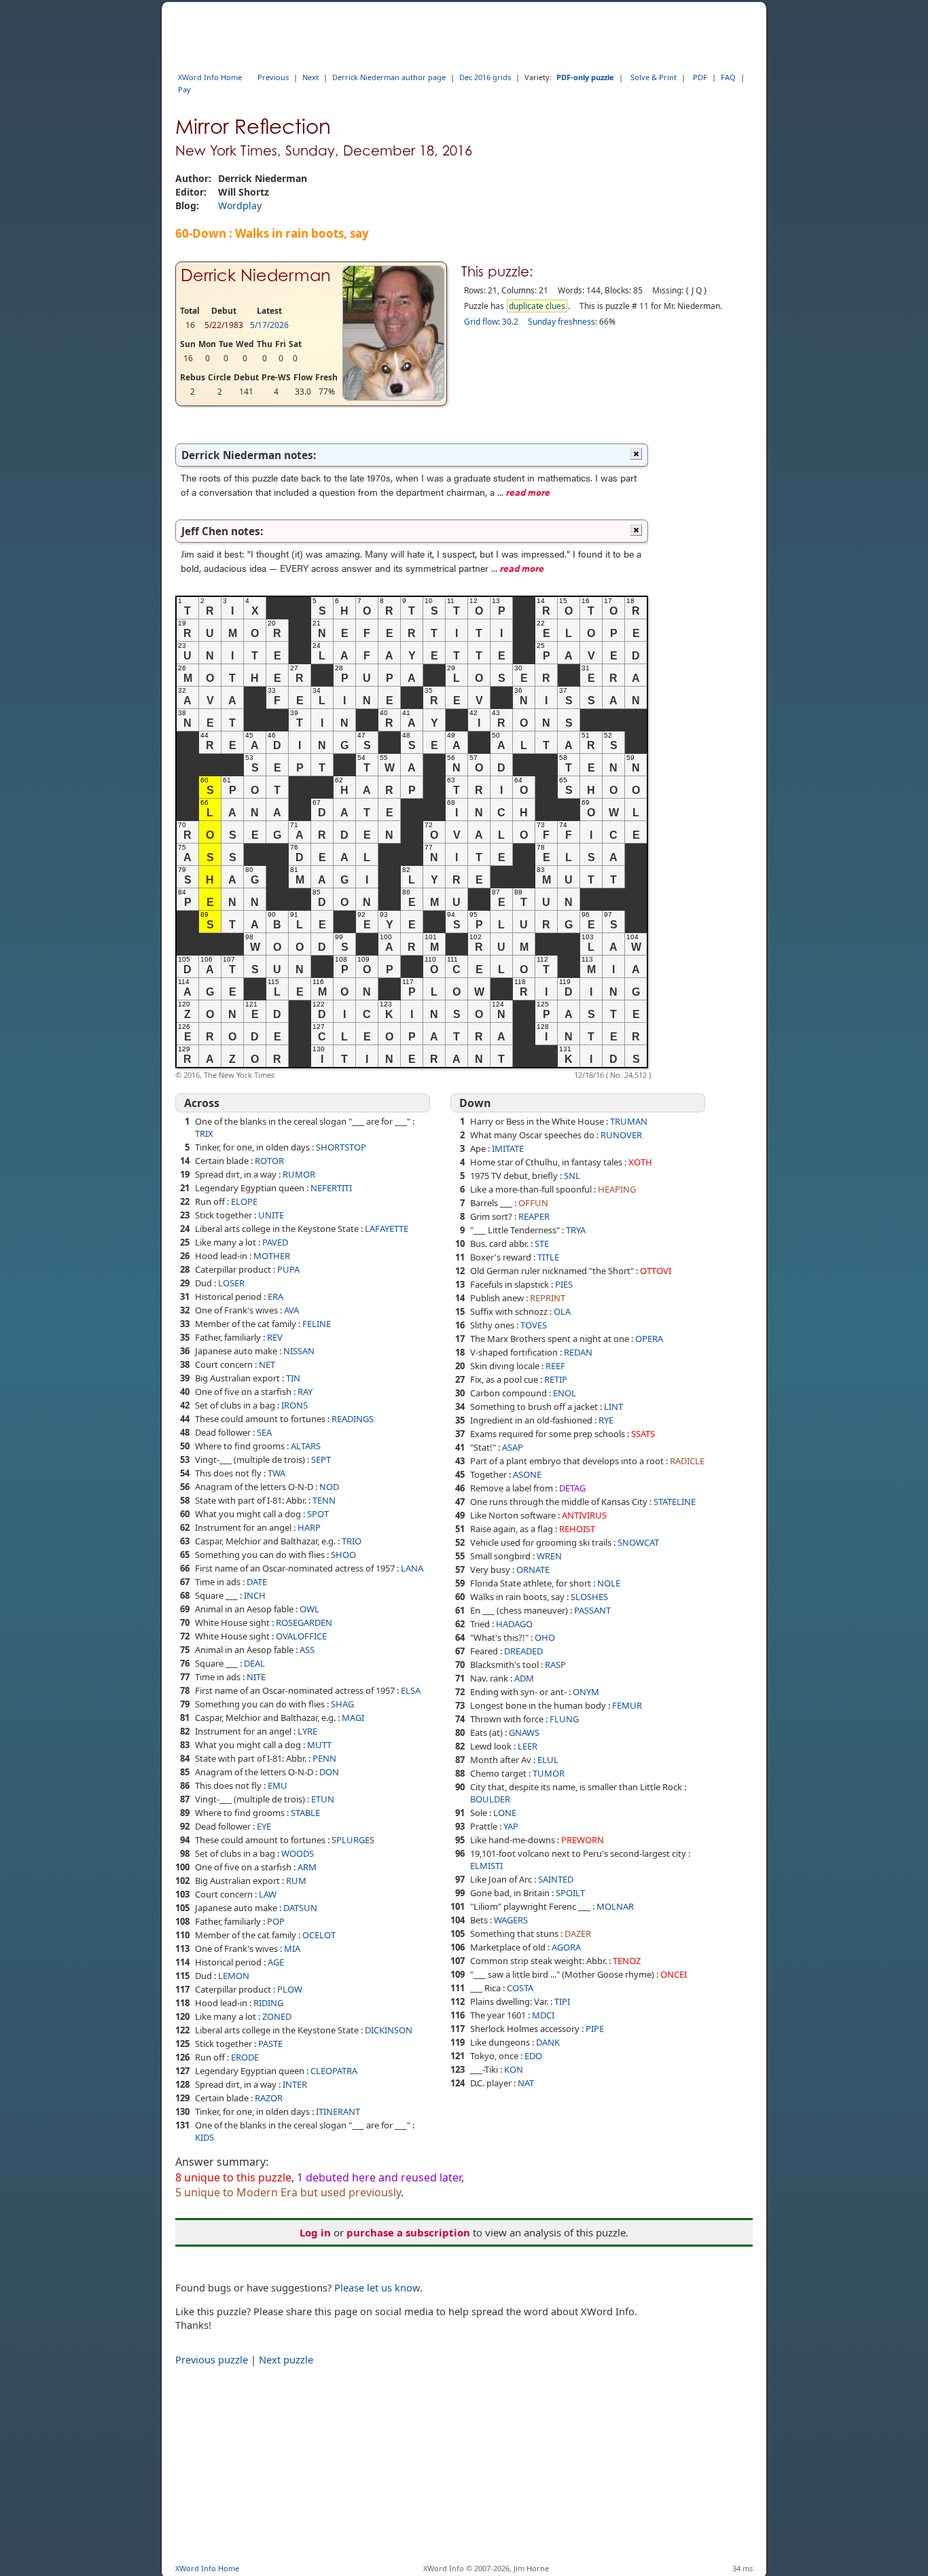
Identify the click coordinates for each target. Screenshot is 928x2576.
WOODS (298, 1853)
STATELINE (675, 1502)
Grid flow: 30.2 (491, 322)
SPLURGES (353, 1840)
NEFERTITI (331, 1188)
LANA (412, 1568)
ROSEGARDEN (304, 1622)
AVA (291, 1310)
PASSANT (592, 1610)
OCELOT (319, 1935)
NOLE (609, 1583)
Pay (184, 89)
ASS (307, 1650)
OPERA (649, 1339)
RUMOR (299, 1174)
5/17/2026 (269, 325)
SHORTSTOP (341, 1147)
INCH (255, 1595)
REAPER (534, 1216)
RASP (555, 1665)
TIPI (562, 2001)
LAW (268, 1894)
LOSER (231, 1283)
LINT (613, 1407)
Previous (273, 77)
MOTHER (272, 1256)
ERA (275, 1296)
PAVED (275, 1242)
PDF (700, 77)
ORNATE (533, 1570)
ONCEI (674, 1974)
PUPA (288, 1269)
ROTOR (269, 1161)
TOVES (534, 1325)
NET (267, 1364)
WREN (549, 1556)
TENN (324, 1500)
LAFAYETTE (387, 1229)
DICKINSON (389, 2030)
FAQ (728, 77)
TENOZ (627, 1961)
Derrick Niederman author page (389, 77)
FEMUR (627, 1705)
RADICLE (687, 1461)
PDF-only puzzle (585, 77)
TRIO (352, 1541)
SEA (264, 1432)
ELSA (411, 1690)
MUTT (319, 1745)
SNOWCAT (638, 1542)
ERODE (245, 2057)
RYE (606, 1420)
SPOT (318, 1514)
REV (275, 1337)
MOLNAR (615, 1906)
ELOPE (244, 1201)
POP (276, 1921)
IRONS (295, 1405)
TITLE (548, 1257)
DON (329, 1772)
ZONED (277, 2016)
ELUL (548, 1760)
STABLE (305, 1813)
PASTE (270, 2044)
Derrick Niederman (256, 275)
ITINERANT (338, 2111)
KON (514, 2069)
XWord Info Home (210, 77)
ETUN (323, 1799)
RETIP (556, 1379)
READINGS (353, 1419)
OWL (309, 1609)
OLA (562, 1311)
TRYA (576, 1230)
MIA (292, 1948)
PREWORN (583, 1840)
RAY (305, 1392)
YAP (511, 1826)
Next (310, 77)
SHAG (342, 1704)
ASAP (513, 1447)
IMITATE (508, 1148)
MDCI (543, 2015)
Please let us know (377, 2287)
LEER (528, 1746)
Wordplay (240, 205)
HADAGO (514, 1624)
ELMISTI (486, 1866)
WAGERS (511, 1920)
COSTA (520, 1988)
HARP (309, 1527)
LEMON (234, 1976)
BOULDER (490, 1799)
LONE (505, 1813)
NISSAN (299, 1351)
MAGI (353, 1718)
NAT (526, 2083)
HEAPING (617, 1189)
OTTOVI (656, 1271)
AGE (276, 1962)
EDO (533, 2056)
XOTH (640, 1162)
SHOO (343, 1555)
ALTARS (306, 1446)
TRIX (204, 1133)
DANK (548, 2042)
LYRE (307, 1731)
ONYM (586, 1692)
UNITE (271, 1215)
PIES (564, 1284)
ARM (307, 1867)
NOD (329, 1487)
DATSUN (300, 1908)
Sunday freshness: (563, 322)
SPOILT (570, 1893)
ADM (524, 1678)
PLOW (290, 1989)
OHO (545, 1637)
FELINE (317, 1324)
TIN (293, 1378)
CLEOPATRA (334, 2071)
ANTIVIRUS (584, 1515)
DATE (257, 1582)
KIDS (204, 2137)
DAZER (578, 1934)
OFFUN (533, 1203)
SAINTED (556, 1879)
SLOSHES (589, 1597)
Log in (315, 2232)
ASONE (527, 1474)
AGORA (566, 1947)
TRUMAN (629, 1121)
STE (542, 1244)
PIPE (595, 2029)
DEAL (254, 1663)
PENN (324, 1758)
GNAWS (524, 1733)
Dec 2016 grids (485, 77)
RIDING (268, 2003)
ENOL (565, 1393)
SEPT (321, 1459)
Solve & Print (654, 77)
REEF (555, 1366)
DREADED (523, 1651)
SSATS (643, 1434)
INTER (295, 2084)
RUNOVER (621, 1135)
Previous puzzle (212, 2359)
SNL (572, 1176)
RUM (296, 1881)
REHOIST (577, 1529)
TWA (276, 1473)
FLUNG (564, 1719)
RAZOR (269, 2098)
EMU (278, 1785)
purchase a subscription (408, 2232)
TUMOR (549, 1773)
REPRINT (548, 1298)
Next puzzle (286, 2359)
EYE (264, 1826)
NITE (256, 1677)
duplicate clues (537, 306)
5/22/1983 (224, 325)
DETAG (572, 1488)
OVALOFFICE (301, 1636)
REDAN (578, 1352)
